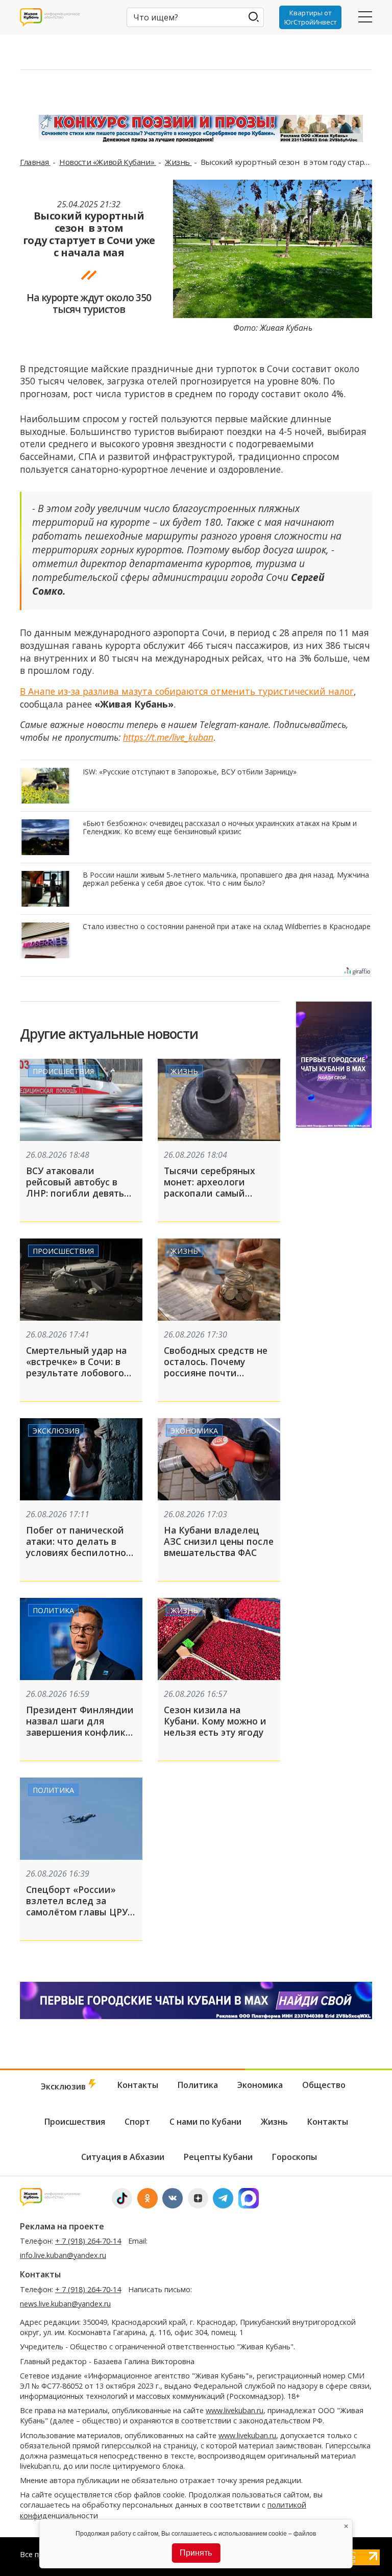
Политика (53, 1610)
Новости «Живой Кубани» (108, 162)
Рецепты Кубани (218, 2157)
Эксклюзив (56, 1430)
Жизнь (178, 162)
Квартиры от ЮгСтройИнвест (311, 17)
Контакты (138, 2085)
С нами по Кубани (205, 2122)
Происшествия (63, 1071)
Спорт (137, 2122)
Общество (324, 2085)
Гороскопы (295, 2157)
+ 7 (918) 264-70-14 (88, 2241)
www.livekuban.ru (235, 2410)
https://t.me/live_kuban (168, 737)
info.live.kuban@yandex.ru (63, 2255)
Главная (35, 162)
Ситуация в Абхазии (123, 2157)
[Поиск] (254, 17)
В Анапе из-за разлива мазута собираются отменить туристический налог (187, 691)
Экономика (194, 1430)
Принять (196, 2553)
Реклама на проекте (62, 2226)
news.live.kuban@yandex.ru (65, 2304)
